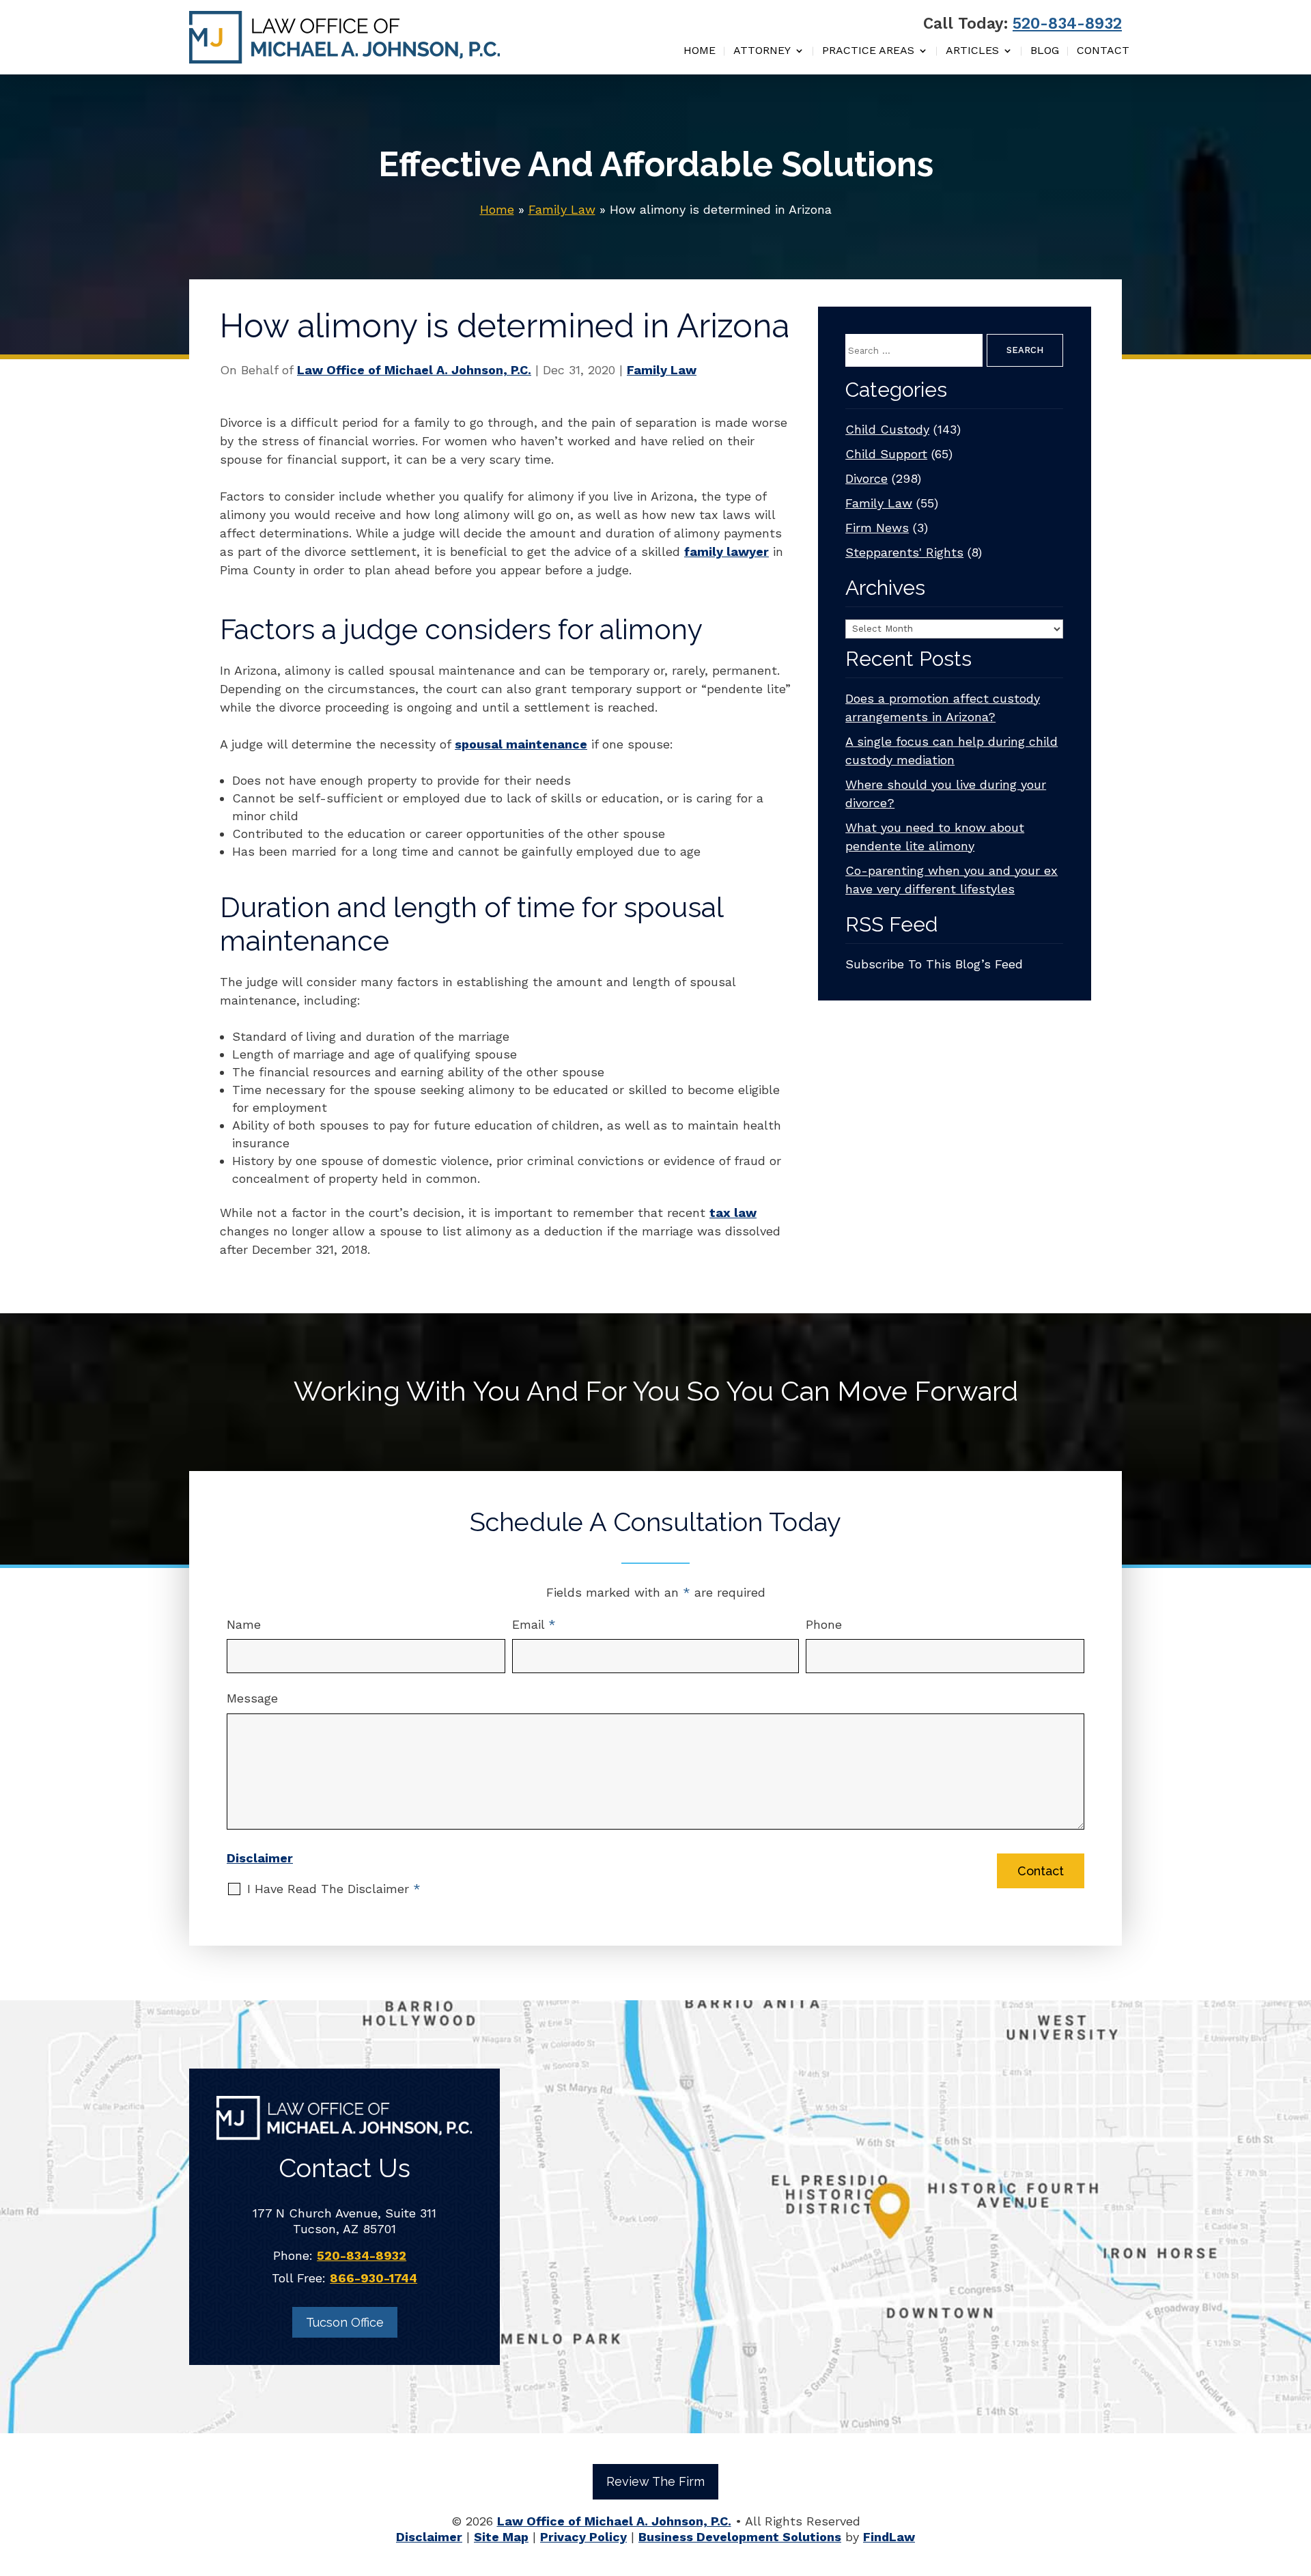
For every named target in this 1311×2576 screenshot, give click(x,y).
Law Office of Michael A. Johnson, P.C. (414, 370)
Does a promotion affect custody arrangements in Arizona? (943, 708)
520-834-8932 (1067, 24)
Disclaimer (260, 1858)
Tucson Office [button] (345, 2322)
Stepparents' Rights (904, 552)
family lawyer (727, 551)
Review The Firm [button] (655, 2481)
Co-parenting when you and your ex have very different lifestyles (951, 880)
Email (534, 1624)
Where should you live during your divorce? (946, 794)
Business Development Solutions (740, 2537)
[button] (1297, 2477)
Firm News (877, 528)
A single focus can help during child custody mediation (951, 751)
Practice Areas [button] (868, 51)
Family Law (662, 370)
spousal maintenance (521, 744)
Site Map (501, 2537)
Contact (1103, 51)
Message (252, 1698)
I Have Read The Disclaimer (334, 1889)
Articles (972, 51)
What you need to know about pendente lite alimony (935, 837)
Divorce (866, 478)
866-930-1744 (373, 2278)
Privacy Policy (583, 2537)
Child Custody (887, 429)
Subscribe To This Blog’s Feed (934, 964)
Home (700, 51)
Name (244, 1624)
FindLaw (889, 2537)
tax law (733, 1213)
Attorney (762, 51)
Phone (824, 1624)
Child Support (886, 454)
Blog (1045, 51)
